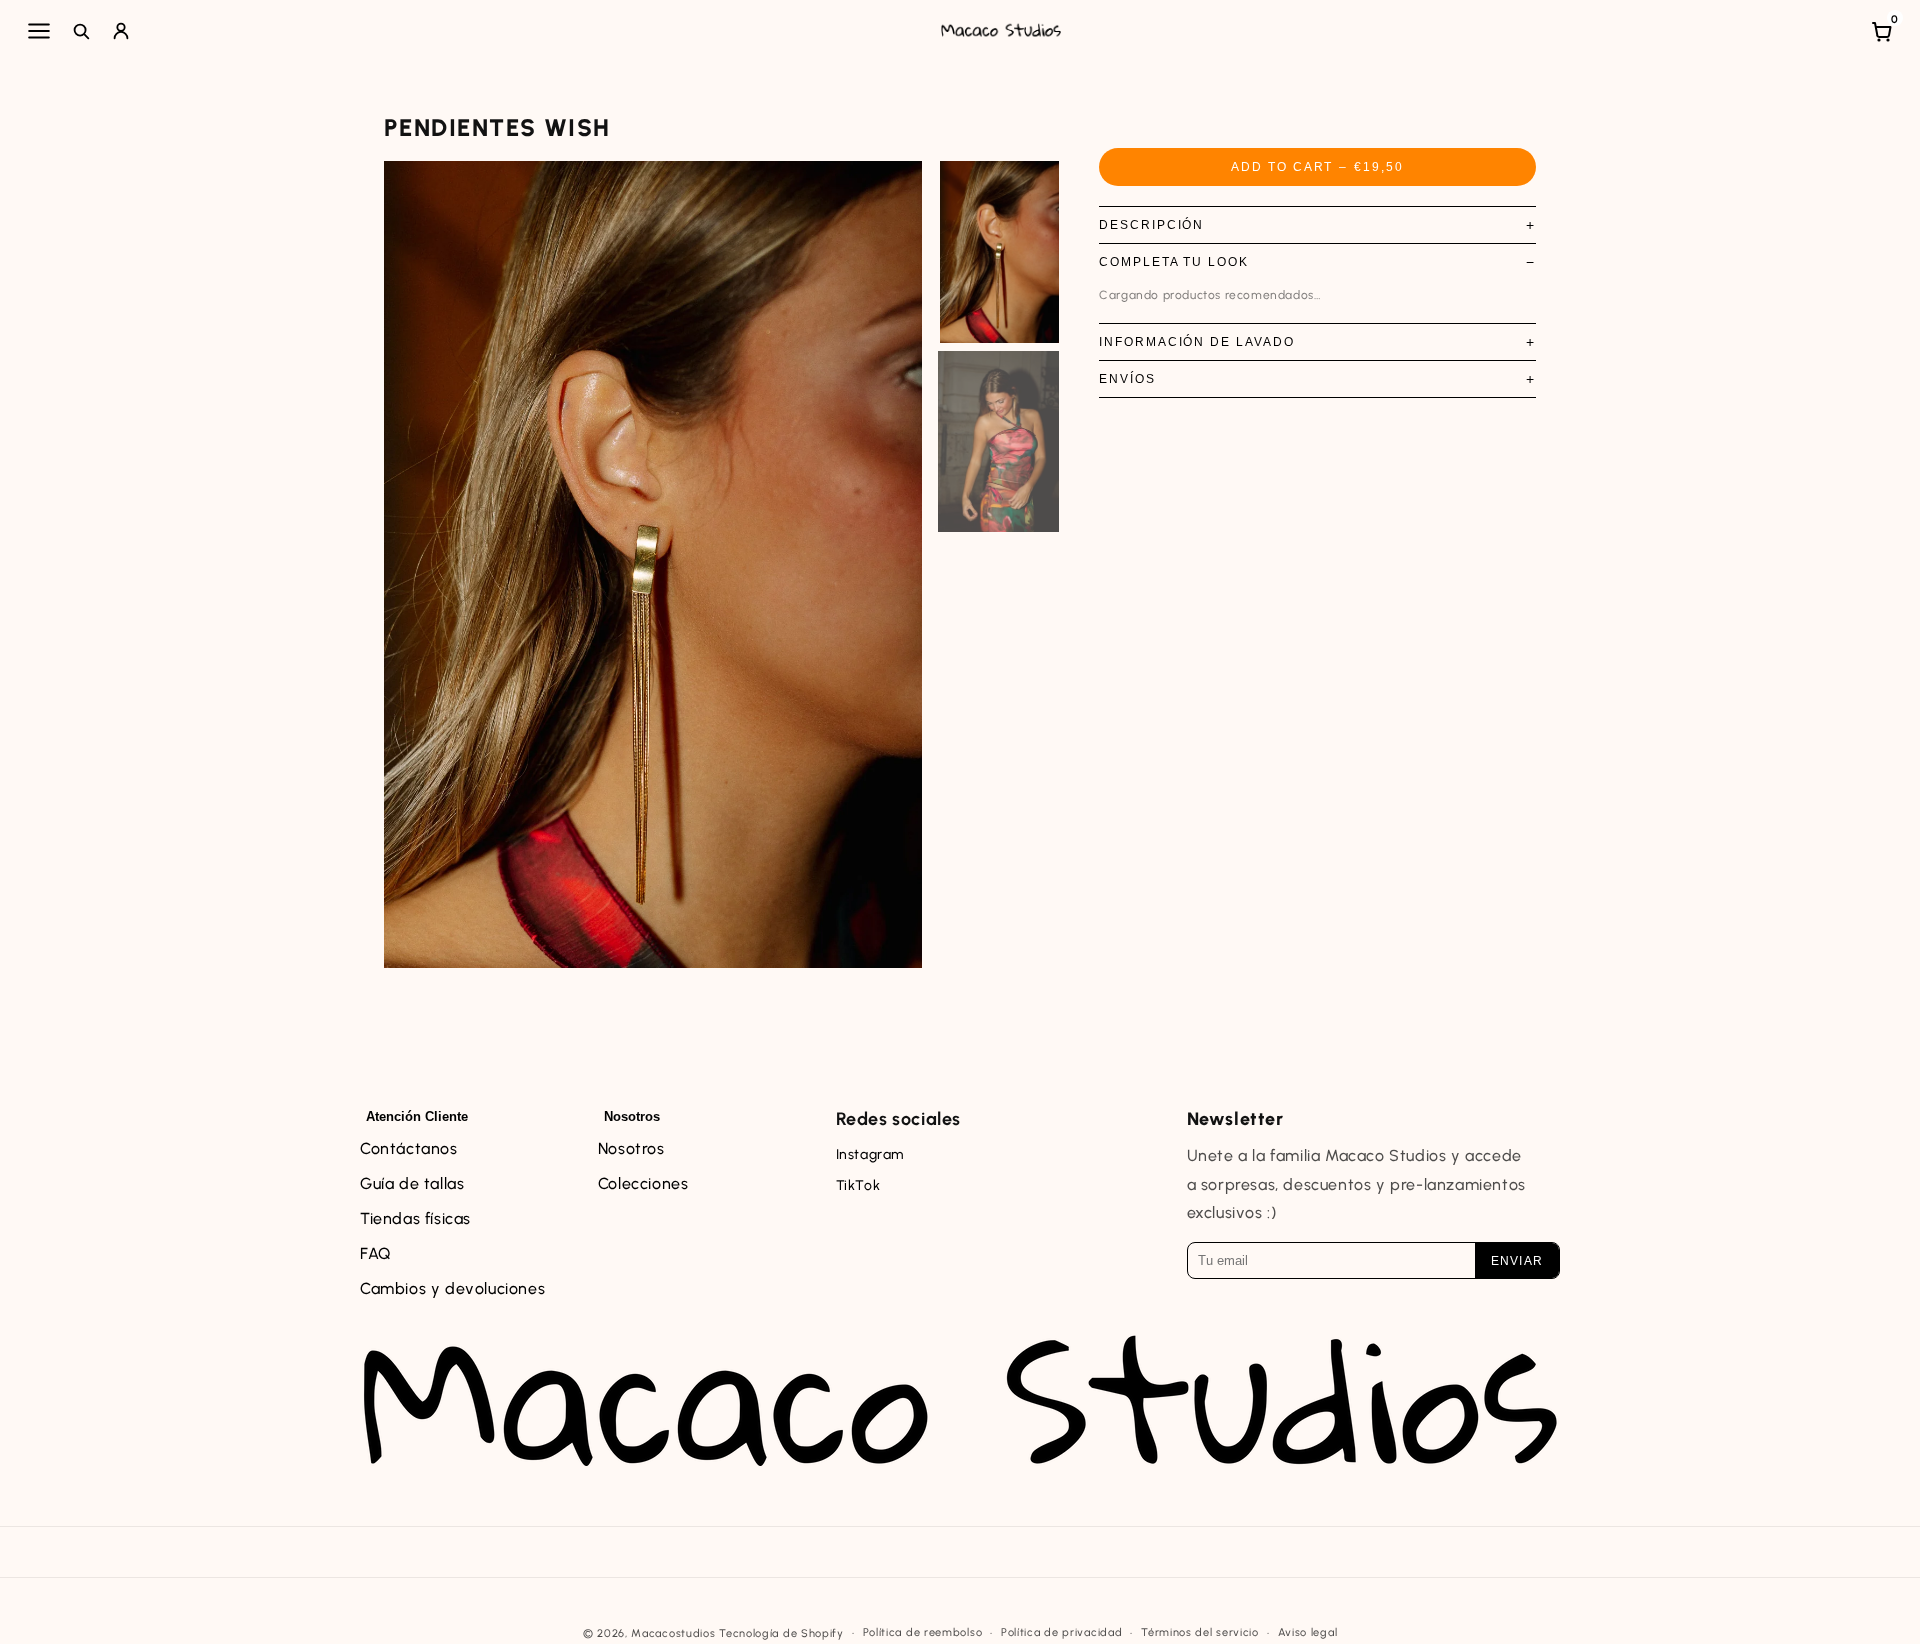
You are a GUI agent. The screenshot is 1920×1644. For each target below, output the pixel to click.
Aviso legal (1308, 1632)
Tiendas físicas (415, 1218)
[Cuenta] (121, 31)
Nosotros (631, 1148)
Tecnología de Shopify (781, 1633)
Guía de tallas (412, 1183)
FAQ (375, 1253)
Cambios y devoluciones (452, 1288)
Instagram (870, 1154)
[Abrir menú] (39, 31)
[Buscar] (81, 31)
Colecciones (643, 1183)
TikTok (858, 1185)
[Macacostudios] (1001, 31)
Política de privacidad (1061, 1632)
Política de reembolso (923, 1632)
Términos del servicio (1200, 1632)
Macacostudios (673, 1633)
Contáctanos (409, 1148)
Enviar (1517, 1261)
